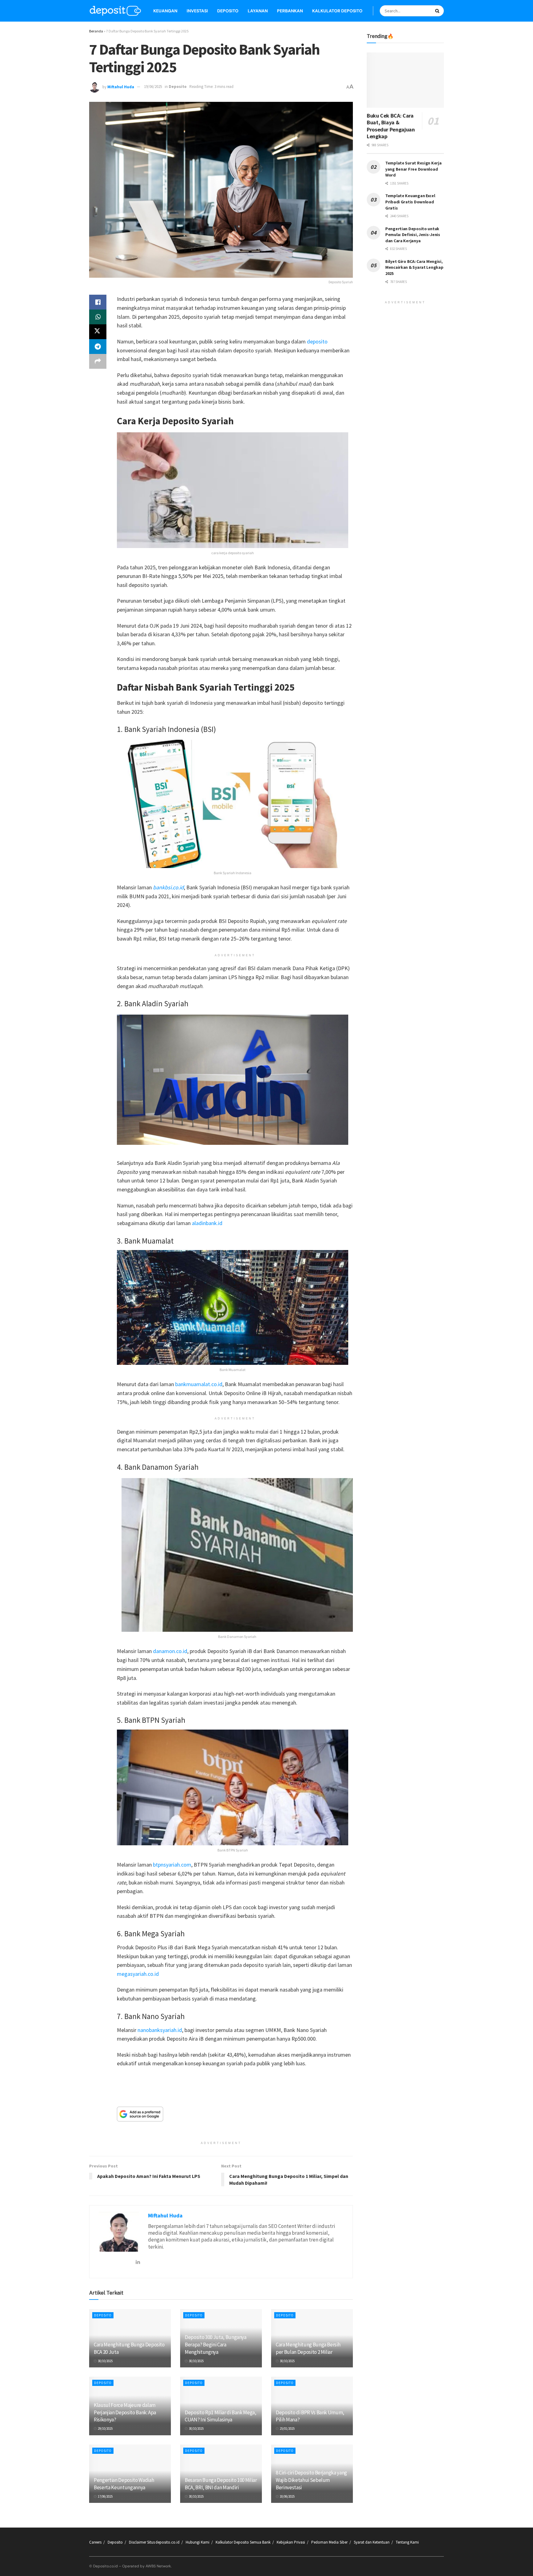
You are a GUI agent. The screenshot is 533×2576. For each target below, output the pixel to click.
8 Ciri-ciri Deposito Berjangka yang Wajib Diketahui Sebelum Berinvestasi (311, 2480)
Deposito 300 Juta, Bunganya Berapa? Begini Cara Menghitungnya (216, 2345)
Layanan (258, 11)
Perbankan (290, 11)
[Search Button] (438, 11)
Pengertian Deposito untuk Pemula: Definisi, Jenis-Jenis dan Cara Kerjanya (413, 235)
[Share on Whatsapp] (98, 317)
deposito (317, 341)
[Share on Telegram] (98, 347)
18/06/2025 (287, 2496)
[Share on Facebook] (98, 302)
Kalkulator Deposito (337, 11)
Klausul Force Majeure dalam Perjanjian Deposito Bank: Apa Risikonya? (125, 2412)
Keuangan (165, 11)
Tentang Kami (407, 2542)
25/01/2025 (287, 2429)
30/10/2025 (105, 2361)
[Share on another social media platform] (98, 361)
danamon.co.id (170, 1651)
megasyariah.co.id (138, 1974)
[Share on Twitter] (98, 332)
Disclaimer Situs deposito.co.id (154, 2542)
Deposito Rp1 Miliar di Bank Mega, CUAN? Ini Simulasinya (221, 2416)
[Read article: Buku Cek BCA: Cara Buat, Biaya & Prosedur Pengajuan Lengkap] (405, 80)
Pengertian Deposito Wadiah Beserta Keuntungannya (124, 2484)
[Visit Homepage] (115, 11)
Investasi (197, 11)
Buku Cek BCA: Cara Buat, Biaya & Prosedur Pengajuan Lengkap (391, 126)
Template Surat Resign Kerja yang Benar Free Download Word (413, 169)
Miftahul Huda (121, 87)
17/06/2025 (105, 2496)
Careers (95, 2542)
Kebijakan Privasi (291, 2542)
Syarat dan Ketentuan (372, 2542)
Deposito (228, 11)
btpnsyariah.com (172, 1865)
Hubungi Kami (198, 2542)
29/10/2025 (105, 2429)
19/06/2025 (153, 87)
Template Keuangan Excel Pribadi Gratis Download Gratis (410, 202)
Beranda (96, 31)
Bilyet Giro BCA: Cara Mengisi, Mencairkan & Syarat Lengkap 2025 (414, 267)
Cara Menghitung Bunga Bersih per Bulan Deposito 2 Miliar (308, 2348)
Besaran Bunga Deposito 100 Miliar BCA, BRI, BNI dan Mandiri (221, 2484)
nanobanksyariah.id (160, 2030)
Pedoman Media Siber (329, 2542)
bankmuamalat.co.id (199, 1384)
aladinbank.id (207, 1223)
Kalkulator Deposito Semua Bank (243, 2542)
